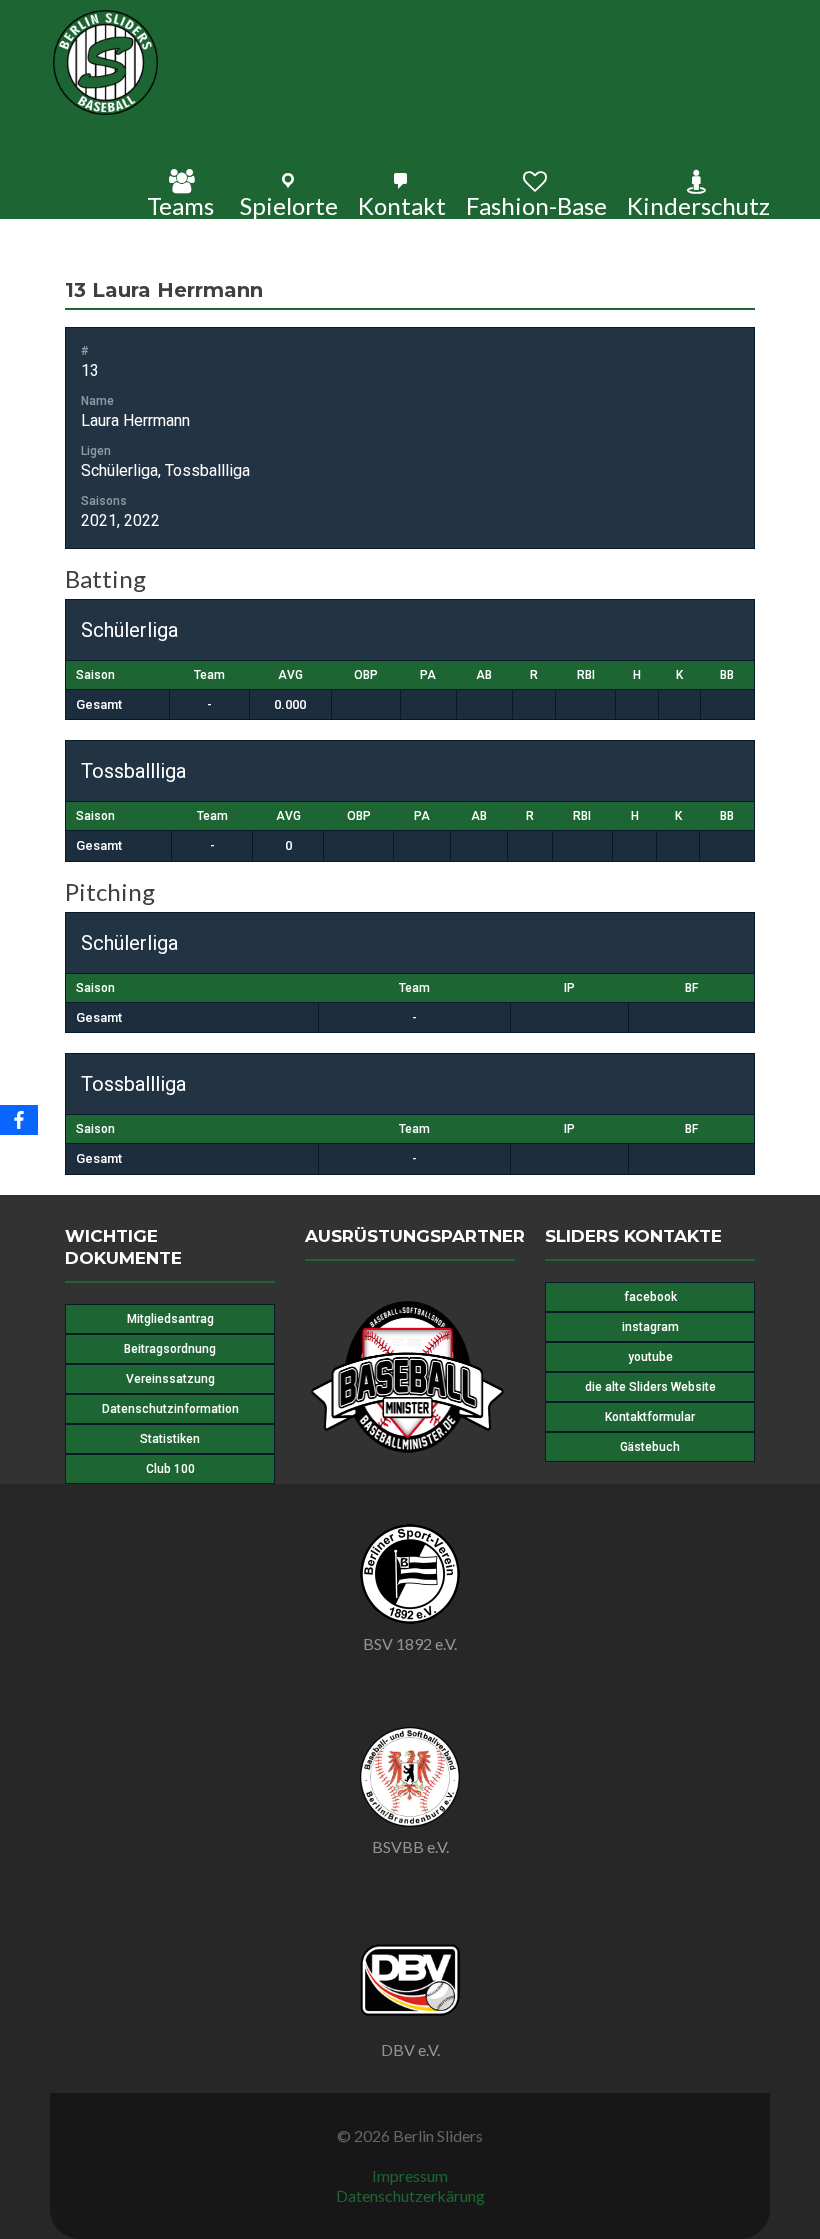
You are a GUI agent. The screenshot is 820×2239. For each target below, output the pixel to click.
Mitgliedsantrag (170, 1319)
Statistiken (170, 1439)
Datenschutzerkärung (410, 2195)
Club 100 (170, 1469)
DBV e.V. (410, 2049)
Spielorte (289, 205)
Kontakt (402, 205)
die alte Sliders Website (650, 1387)
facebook (650, 1297)
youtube (650, 1357)
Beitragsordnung (170, 1349)
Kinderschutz (698, 205)
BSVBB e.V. (410, 1846)
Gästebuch (650, 1447)
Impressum (410, 2175)
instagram (650, 1327)
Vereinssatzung (170, 1379)
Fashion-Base (536, 205)
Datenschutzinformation (170, 1409)
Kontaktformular (650, 1417)
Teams (180, 205)
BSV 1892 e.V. (410, 1643)
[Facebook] (19, 1120)
